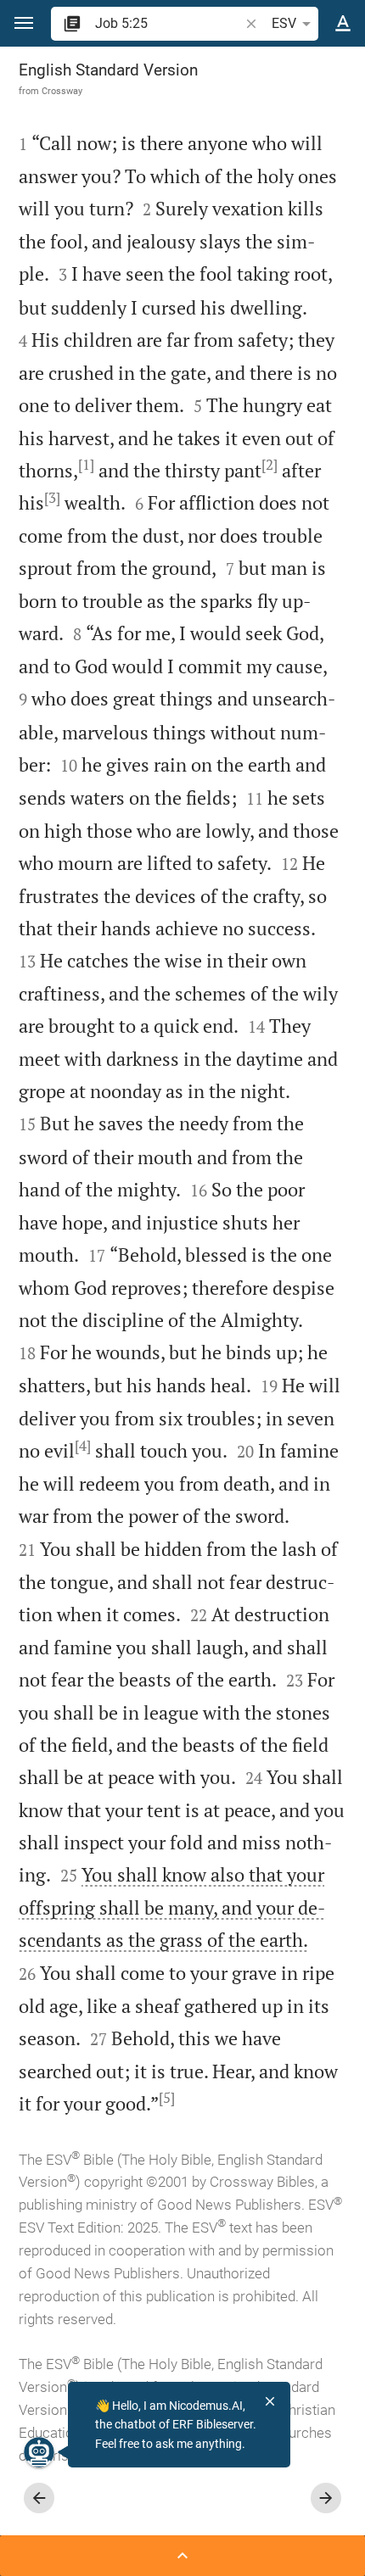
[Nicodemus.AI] (39, 2452)
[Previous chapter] (39, 2498)
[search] (168, 23)
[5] (167, 2098)
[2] (270, 465)
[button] (24, 23)
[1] (86, 465)
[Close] (270, 2401)
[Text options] (343, 24)
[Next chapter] (326, 2498)
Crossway (62, 91)
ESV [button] (284, 23)
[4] (83, 1446)
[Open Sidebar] (182, 2556)
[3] (52, 498)
